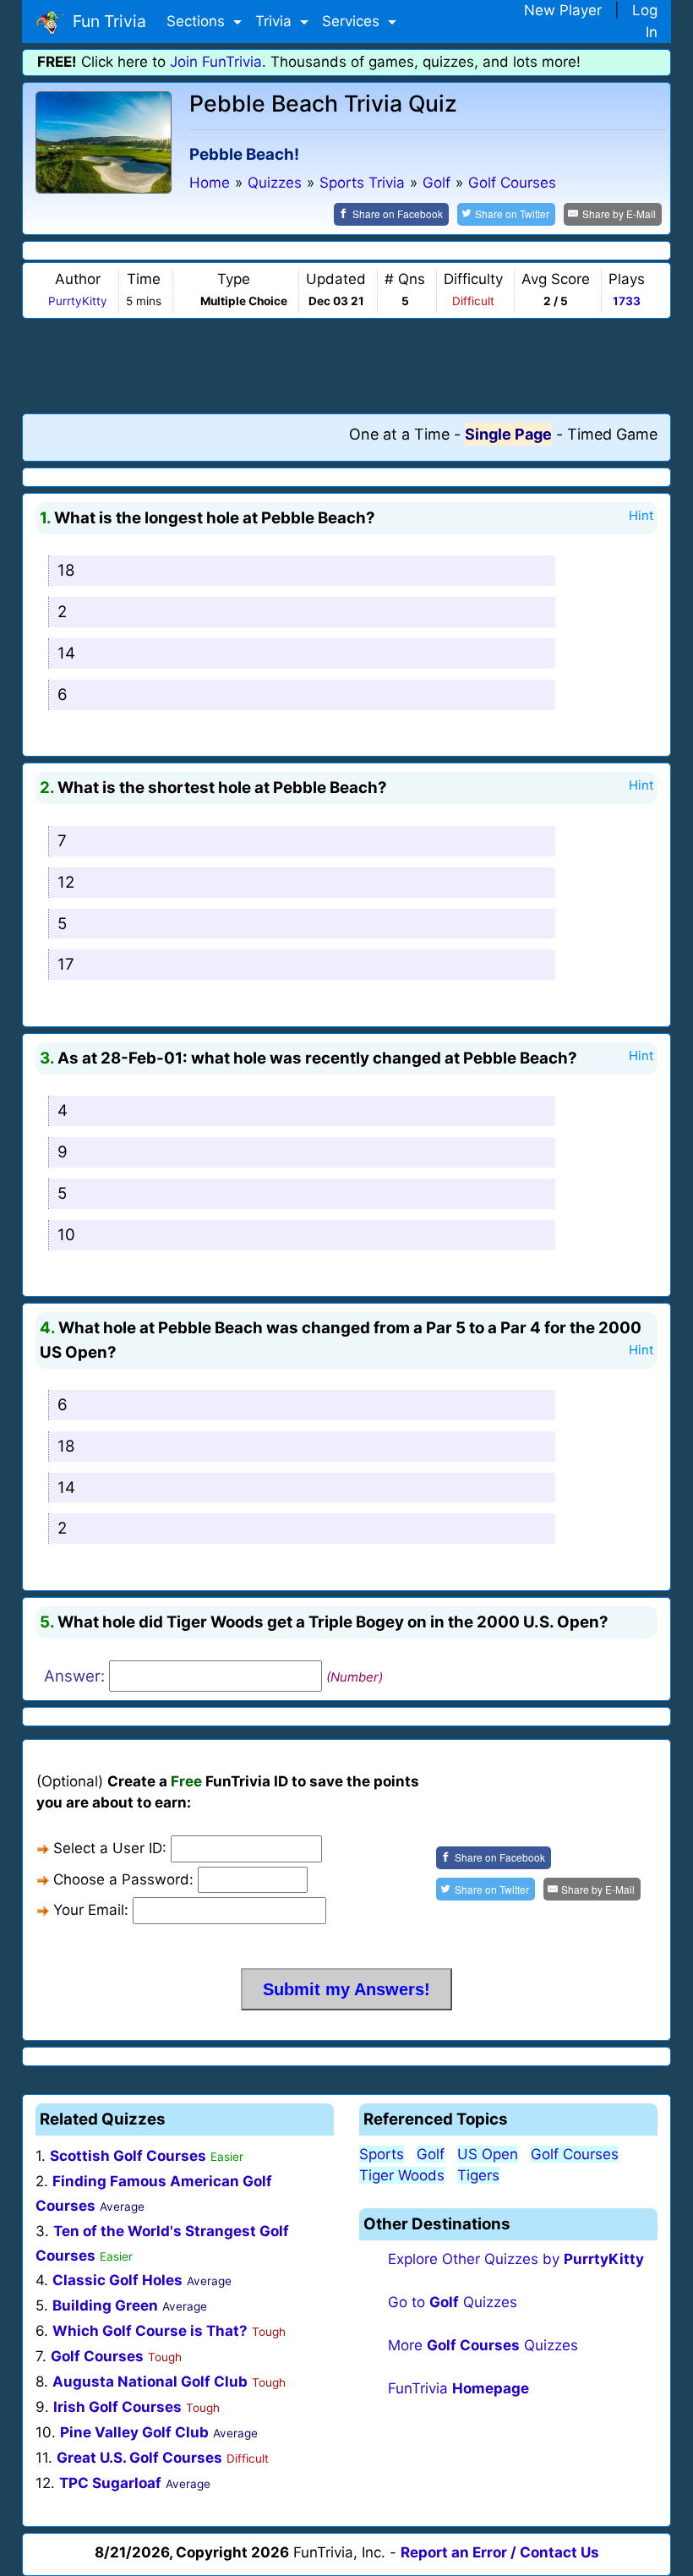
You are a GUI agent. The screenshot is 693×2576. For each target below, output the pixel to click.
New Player (563, 10)
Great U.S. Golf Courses (139, 2458)
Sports (382, 2154)
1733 (627, 301)
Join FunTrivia (216, 62)
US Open (488, 2154)
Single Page (508, 434)
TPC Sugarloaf (110, 2483)
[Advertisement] (346, 365)
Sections (198, 21)
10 (66, 1235)
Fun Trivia (105, 21)
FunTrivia (458, 2388)
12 (66, 882)
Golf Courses (97, 2356)
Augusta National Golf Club (150, 2382)
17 (66, 964)
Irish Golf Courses (117, 2407)
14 (66, 653)
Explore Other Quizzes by (516, 2259)
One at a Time (399, 434)
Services (353, 21)
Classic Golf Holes (117, 2280)
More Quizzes (483, 2345)
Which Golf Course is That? (150, 2331)
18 (66, 570)
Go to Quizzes (453, 2302)
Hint (641, 516)
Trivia (276, 21)
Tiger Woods (402, 2175)
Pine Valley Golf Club (134, 2432)
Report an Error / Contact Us (500, 2552)
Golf (431, 2154)
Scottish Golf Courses (128, 2156)
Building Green (105, 2305)
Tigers (478, 2175)
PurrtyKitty (78, 301)
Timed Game (612, 434)
